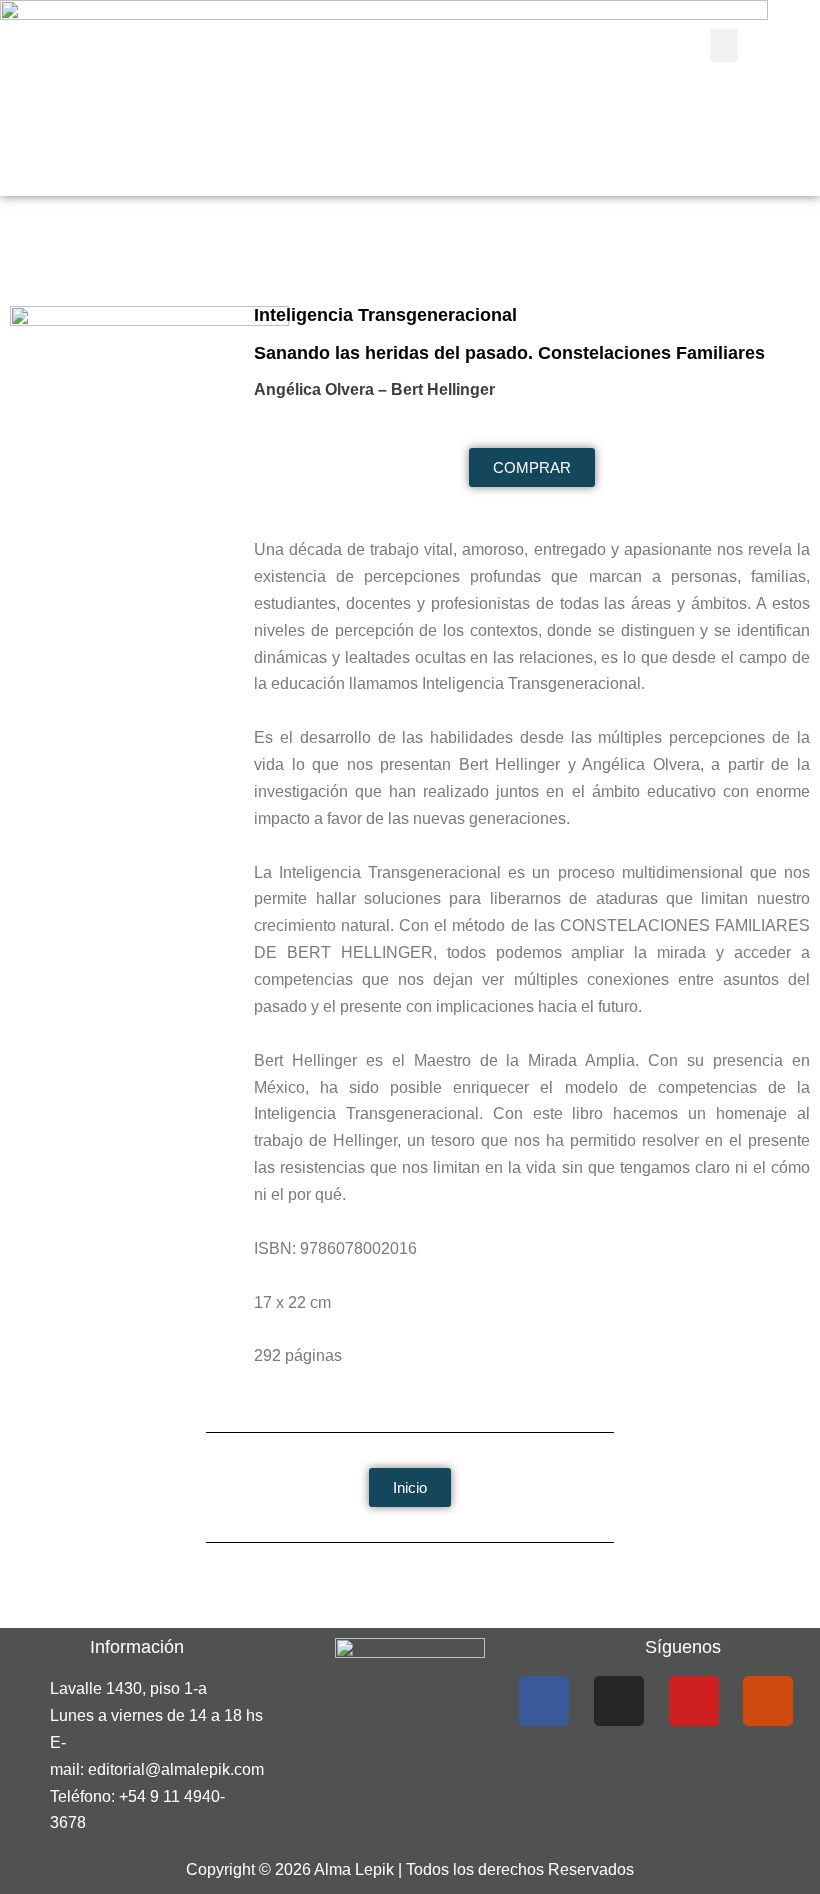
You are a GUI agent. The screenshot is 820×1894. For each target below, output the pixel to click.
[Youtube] (694, 1701)
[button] (724, 45)
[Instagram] (619, 1701)
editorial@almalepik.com (176, 1769)
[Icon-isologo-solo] (768, 1701)
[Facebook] (544, 1701)
